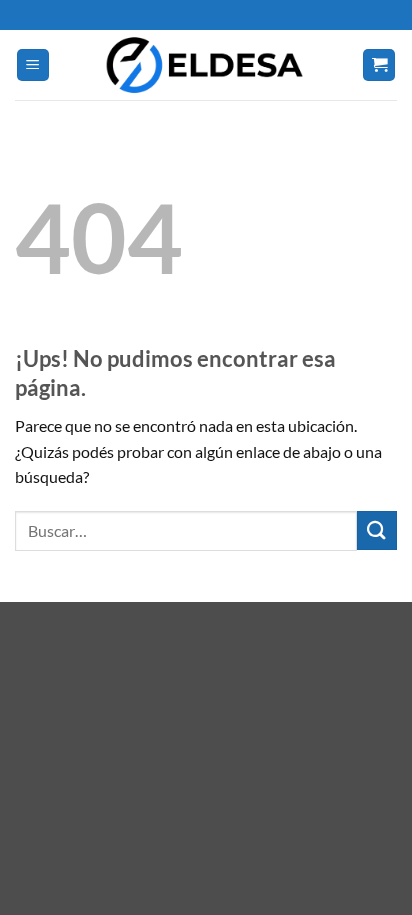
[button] (33, 65)
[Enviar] (377, 530)
